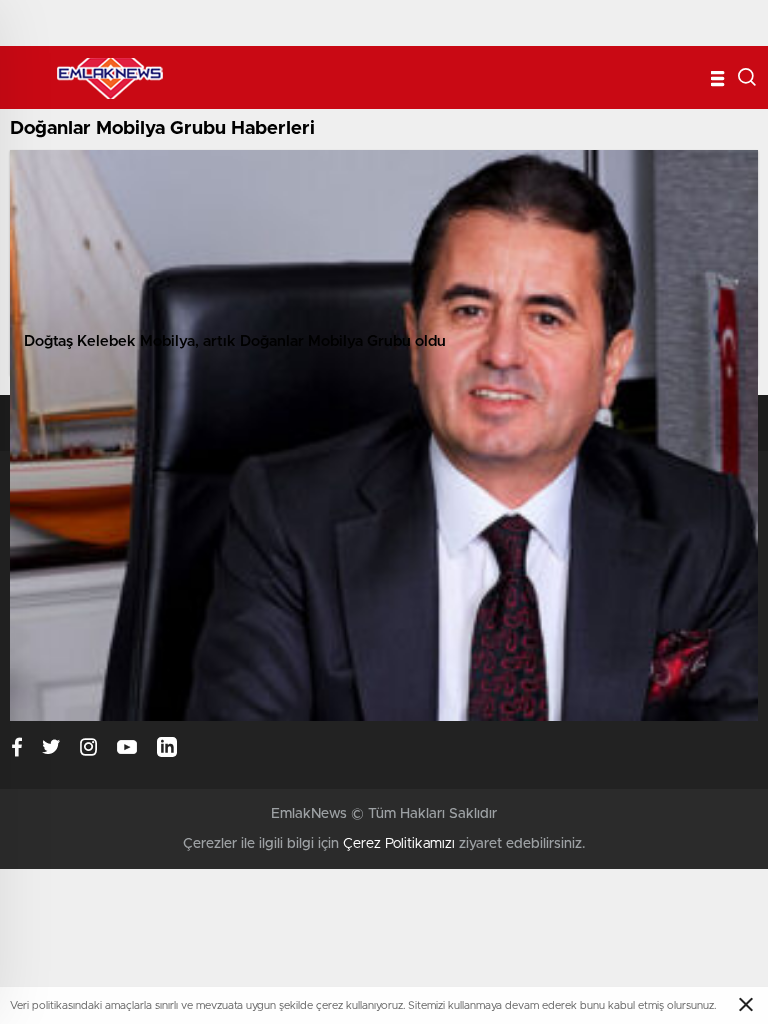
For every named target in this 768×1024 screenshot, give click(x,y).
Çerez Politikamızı (399, 844)
